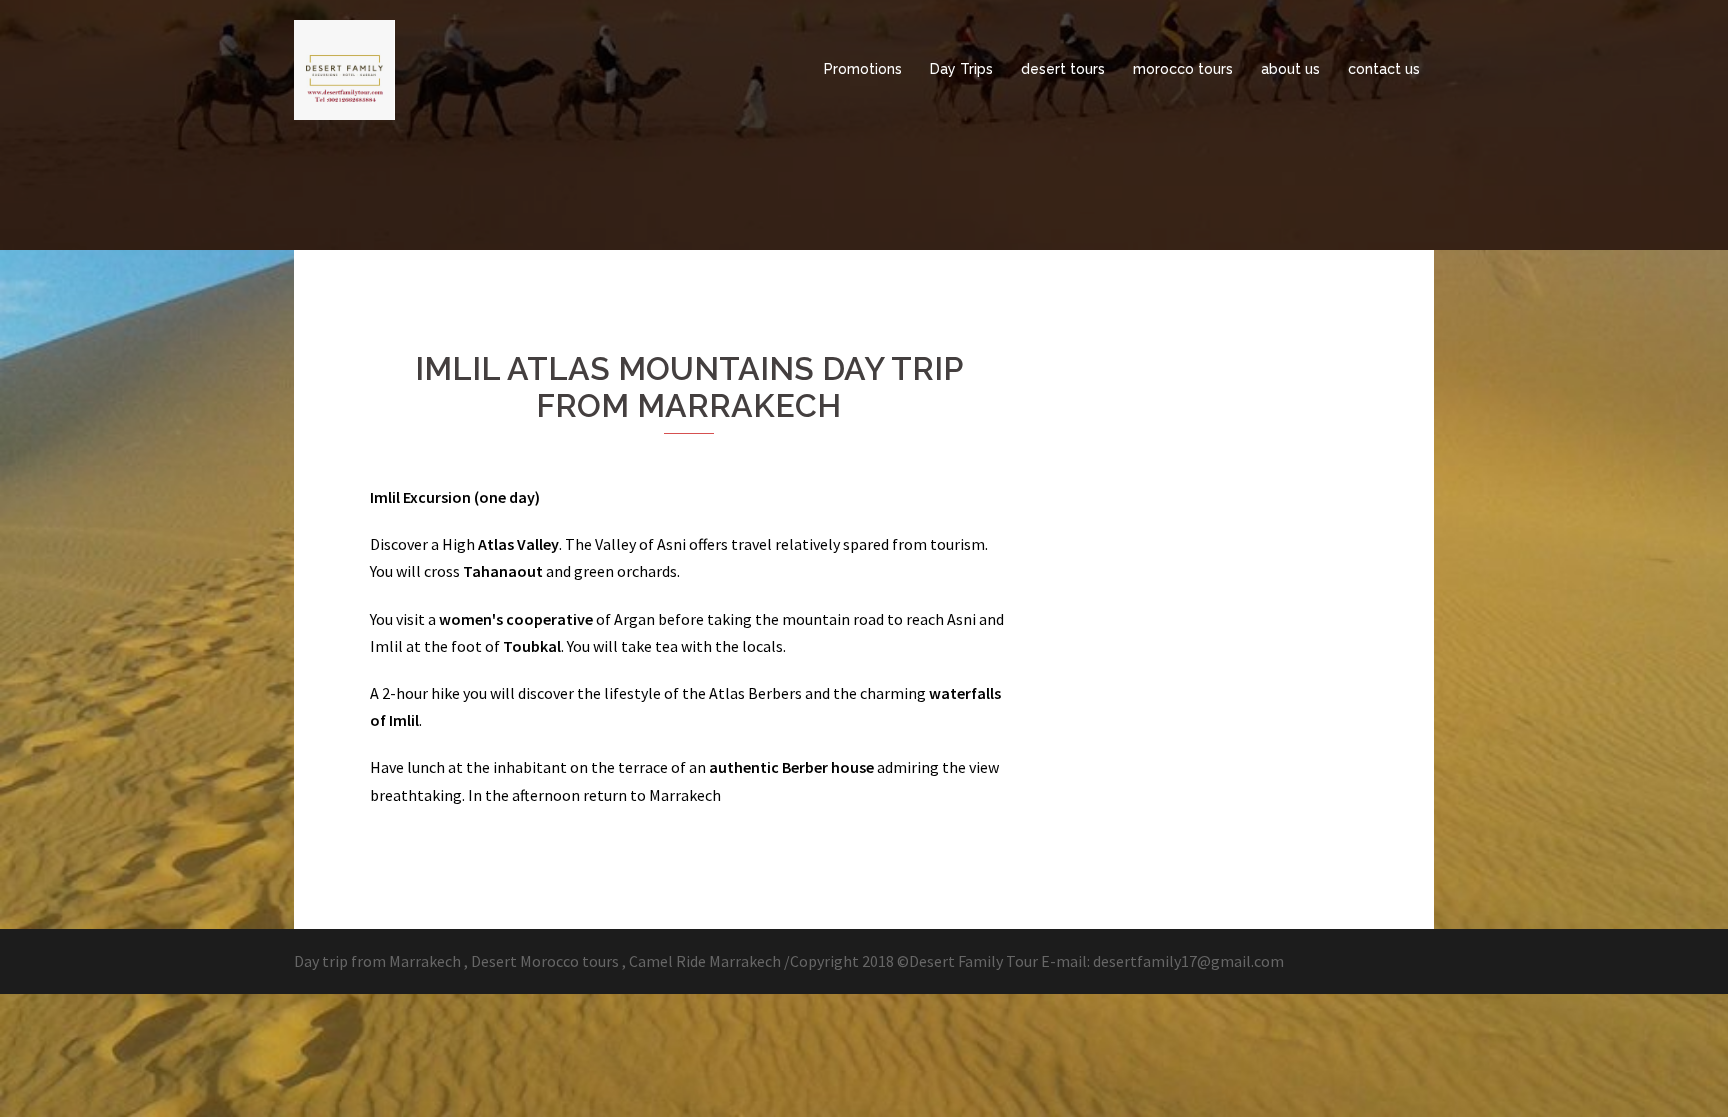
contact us (1384, 69)
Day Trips (961, 69)
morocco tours (1183, 69)
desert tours (1063, 69)
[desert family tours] (344, 68)
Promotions (863, 69)
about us (1290, 69)
